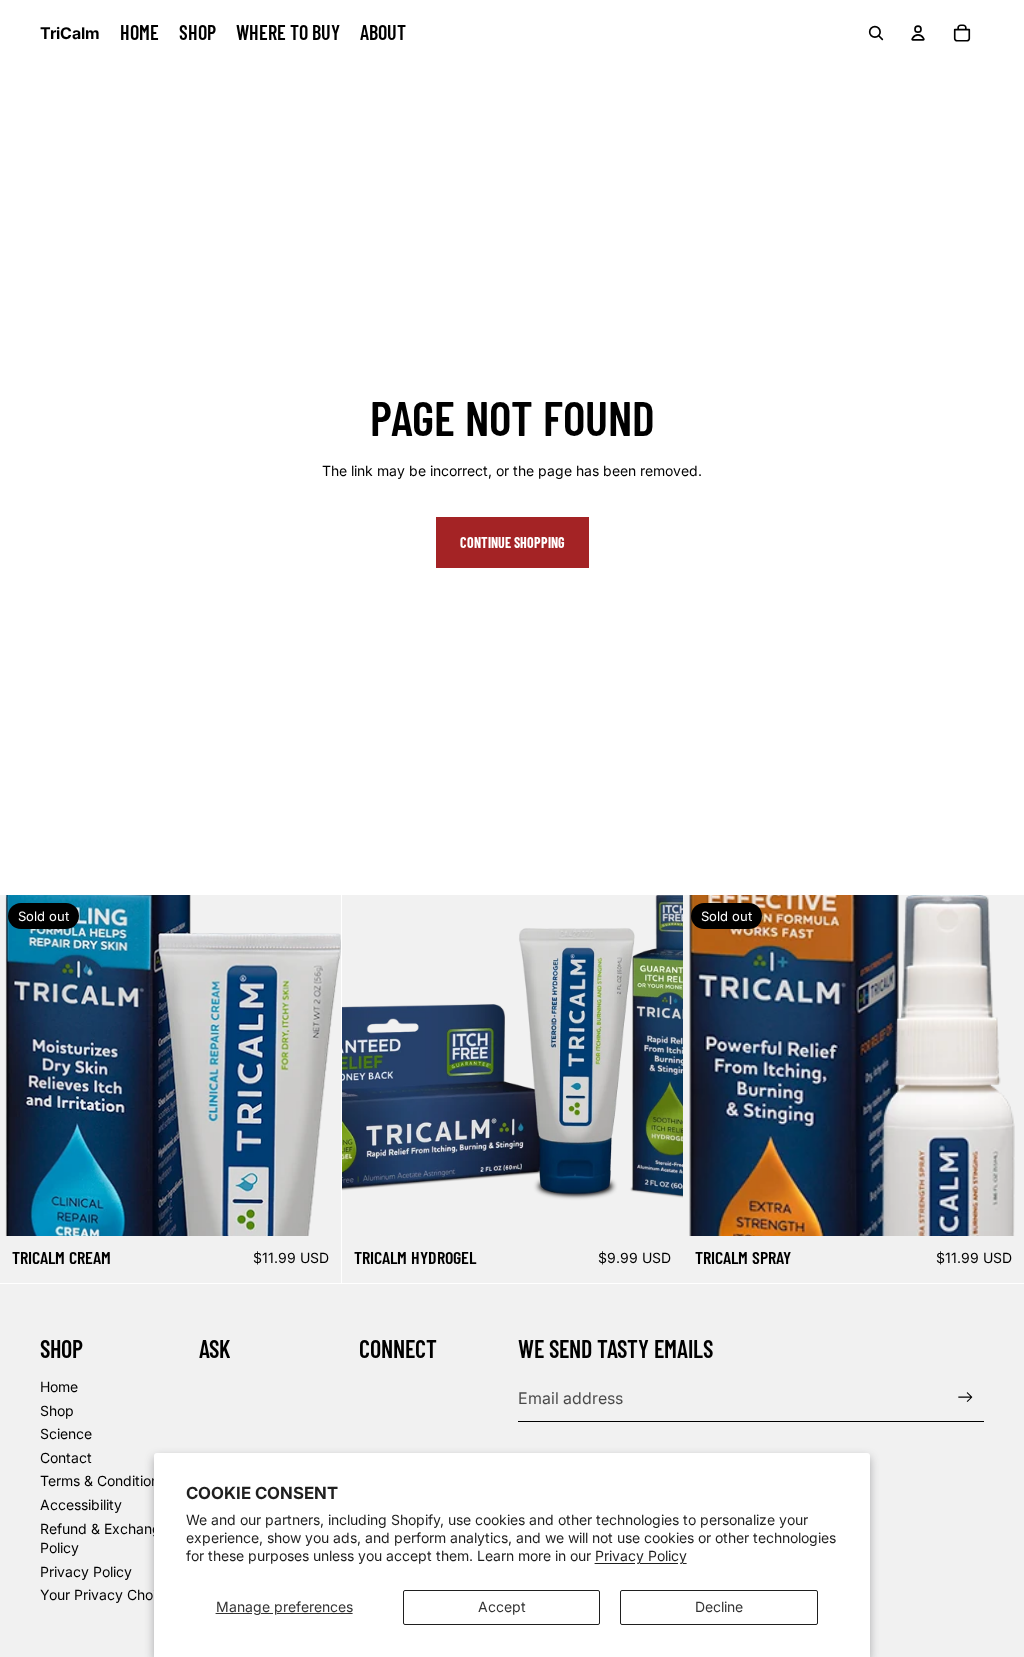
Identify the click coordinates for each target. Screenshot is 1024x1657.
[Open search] (876, 33)
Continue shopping (512, 542)
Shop (57, 1410)
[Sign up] (965, 1397)
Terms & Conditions (103, 1480)
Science (66, 1433)
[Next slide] (652, 1065)
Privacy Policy (641, 1555)
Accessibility (81, 1504)
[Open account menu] (918, 33)
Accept (502, 1606)
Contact (66, 1457)
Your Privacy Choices (109, 1594)
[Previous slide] (372, 1065)
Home (59, 1386)
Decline (719, 1606)
